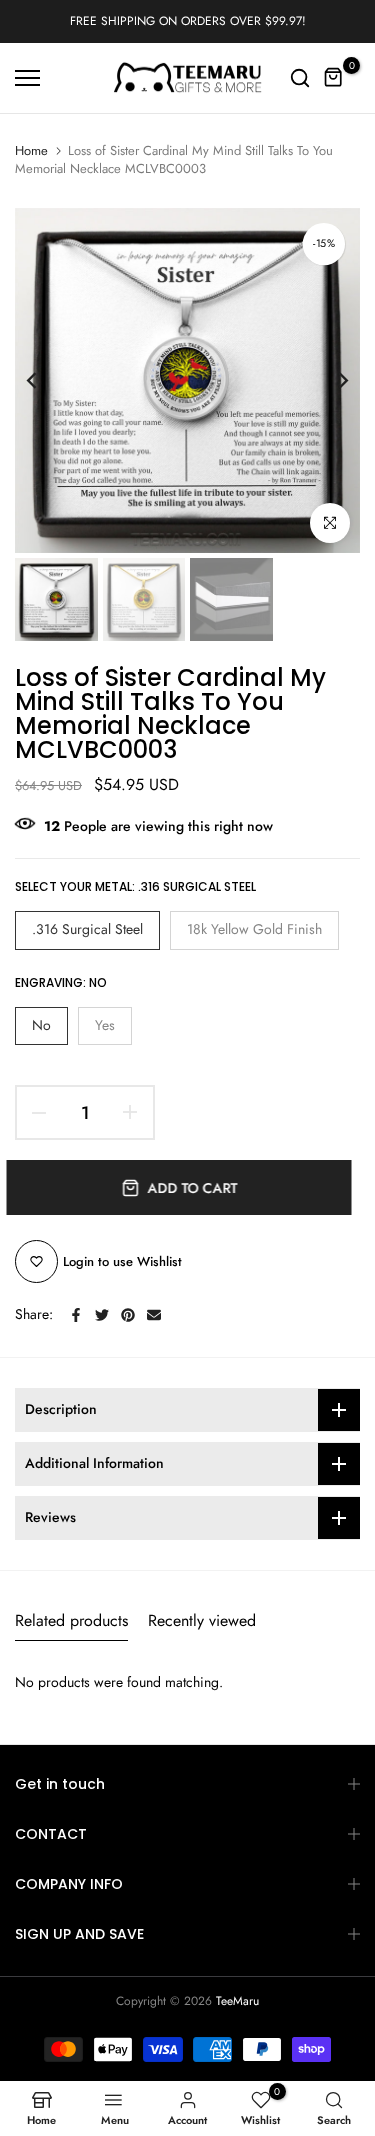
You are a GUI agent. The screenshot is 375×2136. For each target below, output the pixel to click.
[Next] (330, 381)
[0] (334, 78)
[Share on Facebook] (76, 1315)
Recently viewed (202, 1620)
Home (31, 151)
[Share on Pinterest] (128, 1315)
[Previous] (45, 381)
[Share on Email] (154, 1315)
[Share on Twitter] (102, 1315)
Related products (71, 1620)
